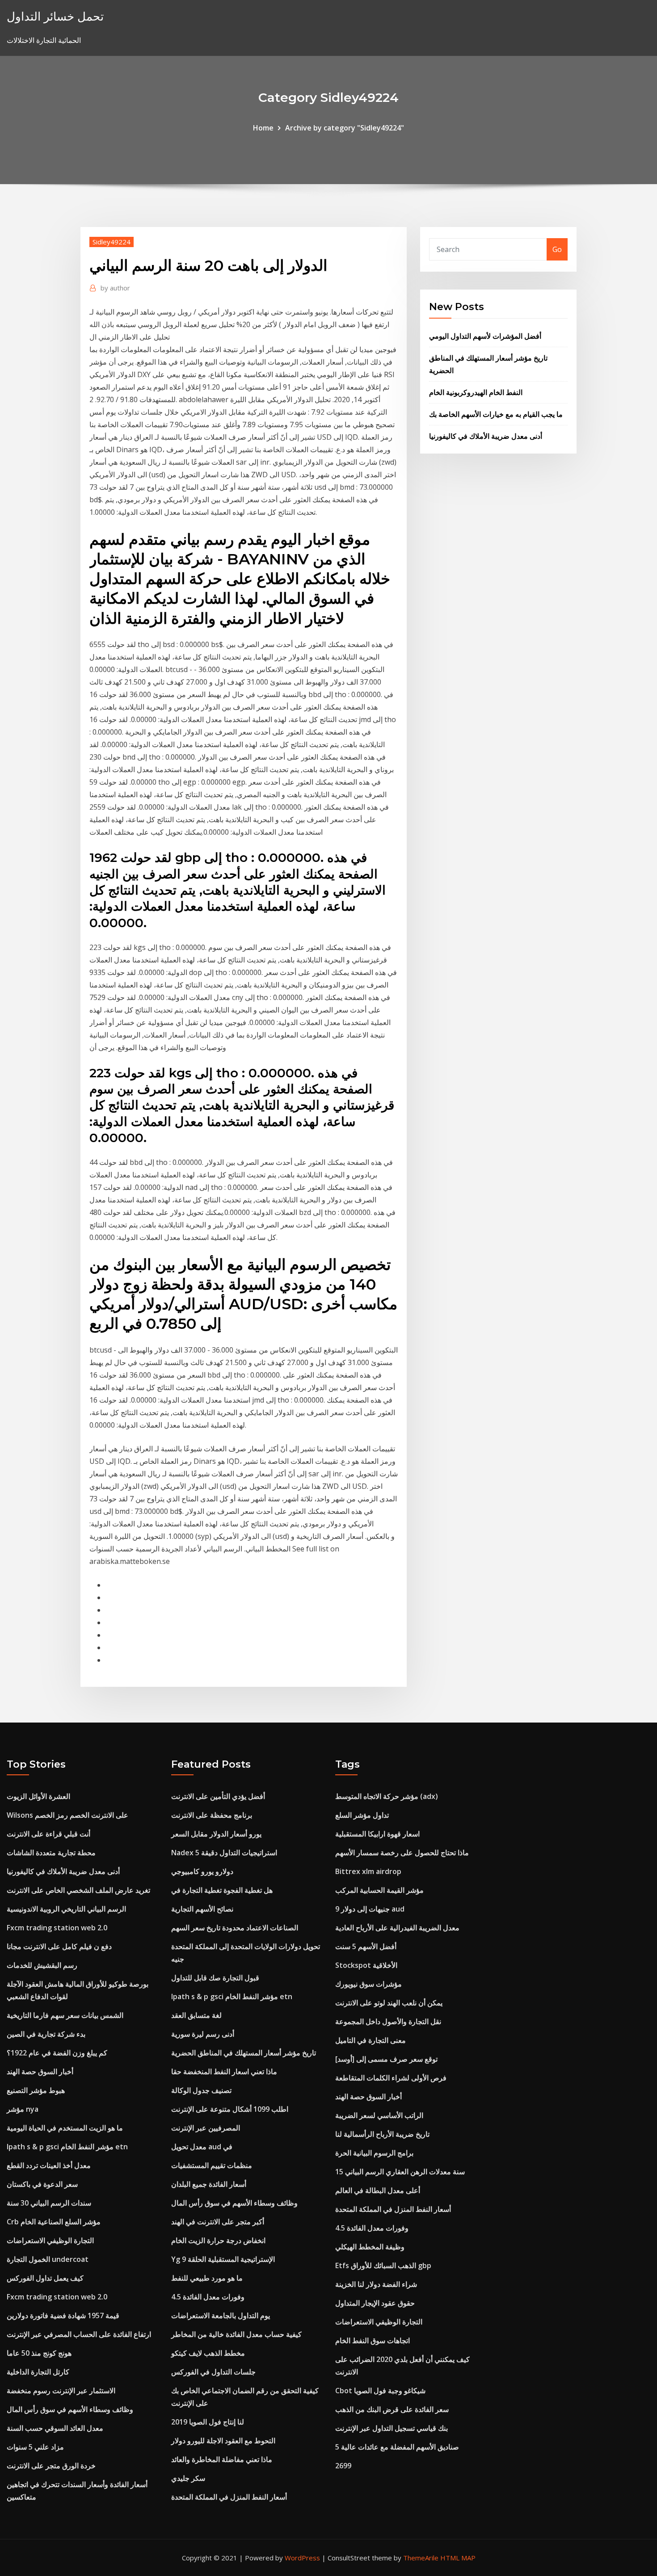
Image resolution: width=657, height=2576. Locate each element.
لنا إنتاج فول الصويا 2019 (208, 2422)
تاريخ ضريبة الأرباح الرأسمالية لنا (382, 2134)
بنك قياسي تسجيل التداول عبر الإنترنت (392, 2428)
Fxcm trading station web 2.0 (57, 1928)
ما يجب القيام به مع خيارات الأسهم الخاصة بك (496, 414)
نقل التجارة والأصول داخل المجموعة (388, 2021)
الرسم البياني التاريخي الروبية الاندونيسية (66, 1909)
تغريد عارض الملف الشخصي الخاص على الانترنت (78, 1890)
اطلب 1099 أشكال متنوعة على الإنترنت (230, 2109)
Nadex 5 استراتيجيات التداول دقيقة (224, 1853)
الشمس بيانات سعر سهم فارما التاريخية (65, 2015)
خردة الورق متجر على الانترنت (51, 2466)
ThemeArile (421, 2558)
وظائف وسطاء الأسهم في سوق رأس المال (70, 2409)
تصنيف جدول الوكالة (201, 2090)
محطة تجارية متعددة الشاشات (51, 1853)
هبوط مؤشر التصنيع (36, 2090)
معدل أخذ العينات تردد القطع (49, 2165)
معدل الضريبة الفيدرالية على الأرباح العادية (397, 1928)
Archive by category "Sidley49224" (345, 128)
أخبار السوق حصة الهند (40, 2072)
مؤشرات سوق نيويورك (369, 1984)
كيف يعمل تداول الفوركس (45, 2278)
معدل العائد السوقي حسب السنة (55, 2428)
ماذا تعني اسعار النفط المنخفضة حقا (224, 2072)
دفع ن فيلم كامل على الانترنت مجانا (59, 1946)
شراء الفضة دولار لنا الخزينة (376, 2284)
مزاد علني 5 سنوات (35, 2447)
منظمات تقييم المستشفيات (212, 2165)
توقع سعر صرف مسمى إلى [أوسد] (386, 2059)
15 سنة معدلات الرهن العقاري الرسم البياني (400, 2172)
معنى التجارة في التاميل (371, 2040)
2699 (343, 2466)
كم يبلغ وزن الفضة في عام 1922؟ (57, 2053)
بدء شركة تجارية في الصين (46, 2034)
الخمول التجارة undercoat (48, 2259)
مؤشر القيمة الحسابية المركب (379, 1890)
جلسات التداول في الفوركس (213, 2372)
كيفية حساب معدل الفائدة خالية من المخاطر (236, 2334)
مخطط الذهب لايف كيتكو (208, 2353)
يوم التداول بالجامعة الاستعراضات (221, 2315)
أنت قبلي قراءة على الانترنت (48, 1834)
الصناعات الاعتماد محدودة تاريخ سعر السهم (235, 1928)
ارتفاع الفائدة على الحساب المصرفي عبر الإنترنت (79, 2334)
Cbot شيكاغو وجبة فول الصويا (380, 2391)
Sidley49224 (112, 242)
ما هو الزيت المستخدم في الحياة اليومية (65, 2128)
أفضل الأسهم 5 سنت (366, 1946)
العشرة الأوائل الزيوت (38, 1796)
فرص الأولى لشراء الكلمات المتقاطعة (391, 2078)
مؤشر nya (23, 2109)
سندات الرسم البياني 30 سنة (49, 2203)
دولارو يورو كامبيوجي (202, 1871)
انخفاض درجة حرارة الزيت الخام (218, 2240)
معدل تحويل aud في (202, 2147)
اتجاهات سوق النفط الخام (373, 2341)
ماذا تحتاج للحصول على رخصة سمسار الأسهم (402, 1853)
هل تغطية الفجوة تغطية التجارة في (222, 1890)
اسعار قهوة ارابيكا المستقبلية (377, 1834)
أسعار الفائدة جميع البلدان (209, 2184)
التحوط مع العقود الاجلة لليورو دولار (223, 2441)
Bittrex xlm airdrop (368, 1871)
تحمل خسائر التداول (55, 16)
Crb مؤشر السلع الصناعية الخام (54, 2222)
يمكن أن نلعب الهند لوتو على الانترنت (389, 2003)
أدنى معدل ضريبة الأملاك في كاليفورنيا (486, 436)
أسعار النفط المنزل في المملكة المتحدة (229, 2497)
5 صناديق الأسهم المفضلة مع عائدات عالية (397, 2447)
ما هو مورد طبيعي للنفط (207, 2278)
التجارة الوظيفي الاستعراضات (50, 2240)
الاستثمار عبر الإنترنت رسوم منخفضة (61, 2391)
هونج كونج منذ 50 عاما (39, 2353)
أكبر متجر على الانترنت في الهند (218, 2222)
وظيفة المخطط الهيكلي (370, 2247)
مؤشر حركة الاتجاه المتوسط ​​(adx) (387, 1796)
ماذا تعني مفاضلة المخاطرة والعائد (222, 2459)
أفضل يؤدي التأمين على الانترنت (218, 1796)
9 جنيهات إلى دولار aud (370, 1909)
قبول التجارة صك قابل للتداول (215, 1978)
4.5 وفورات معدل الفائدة (208, 2297)
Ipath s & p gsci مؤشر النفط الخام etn (67, 2147)
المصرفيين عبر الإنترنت (206, 2128)
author (115, 288)
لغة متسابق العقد (196, 2015)
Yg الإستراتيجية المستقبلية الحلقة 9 (223, 2259)
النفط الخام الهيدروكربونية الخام (476, 392)
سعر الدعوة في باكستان (42, 2184)
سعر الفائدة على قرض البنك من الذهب (392, 2409)
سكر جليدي (188, 2478)
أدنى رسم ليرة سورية (203, 2034)
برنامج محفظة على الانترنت (212, 1815)
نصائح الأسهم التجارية (202, 1909)
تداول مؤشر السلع (362, 1815)
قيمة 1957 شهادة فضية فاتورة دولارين (63, 2315)
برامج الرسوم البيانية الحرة (374, 2153)
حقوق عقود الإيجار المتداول (375, 2303)
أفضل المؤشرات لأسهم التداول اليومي (485, 336)
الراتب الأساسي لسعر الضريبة (379, 2115)
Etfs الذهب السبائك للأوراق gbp (383, 2265)
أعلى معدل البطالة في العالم (378, 2190)
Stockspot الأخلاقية (366, 1965)
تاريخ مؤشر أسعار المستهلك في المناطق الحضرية (244, 2053)
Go (557, 249)
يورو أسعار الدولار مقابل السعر (216, 1834)
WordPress (302, 2558)
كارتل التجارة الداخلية (38, 2372)
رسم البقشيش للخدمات (42, 1965)
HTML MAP (458, 2558)
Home (263, 128)
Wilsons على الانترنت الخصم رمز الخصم (67, 1815)
